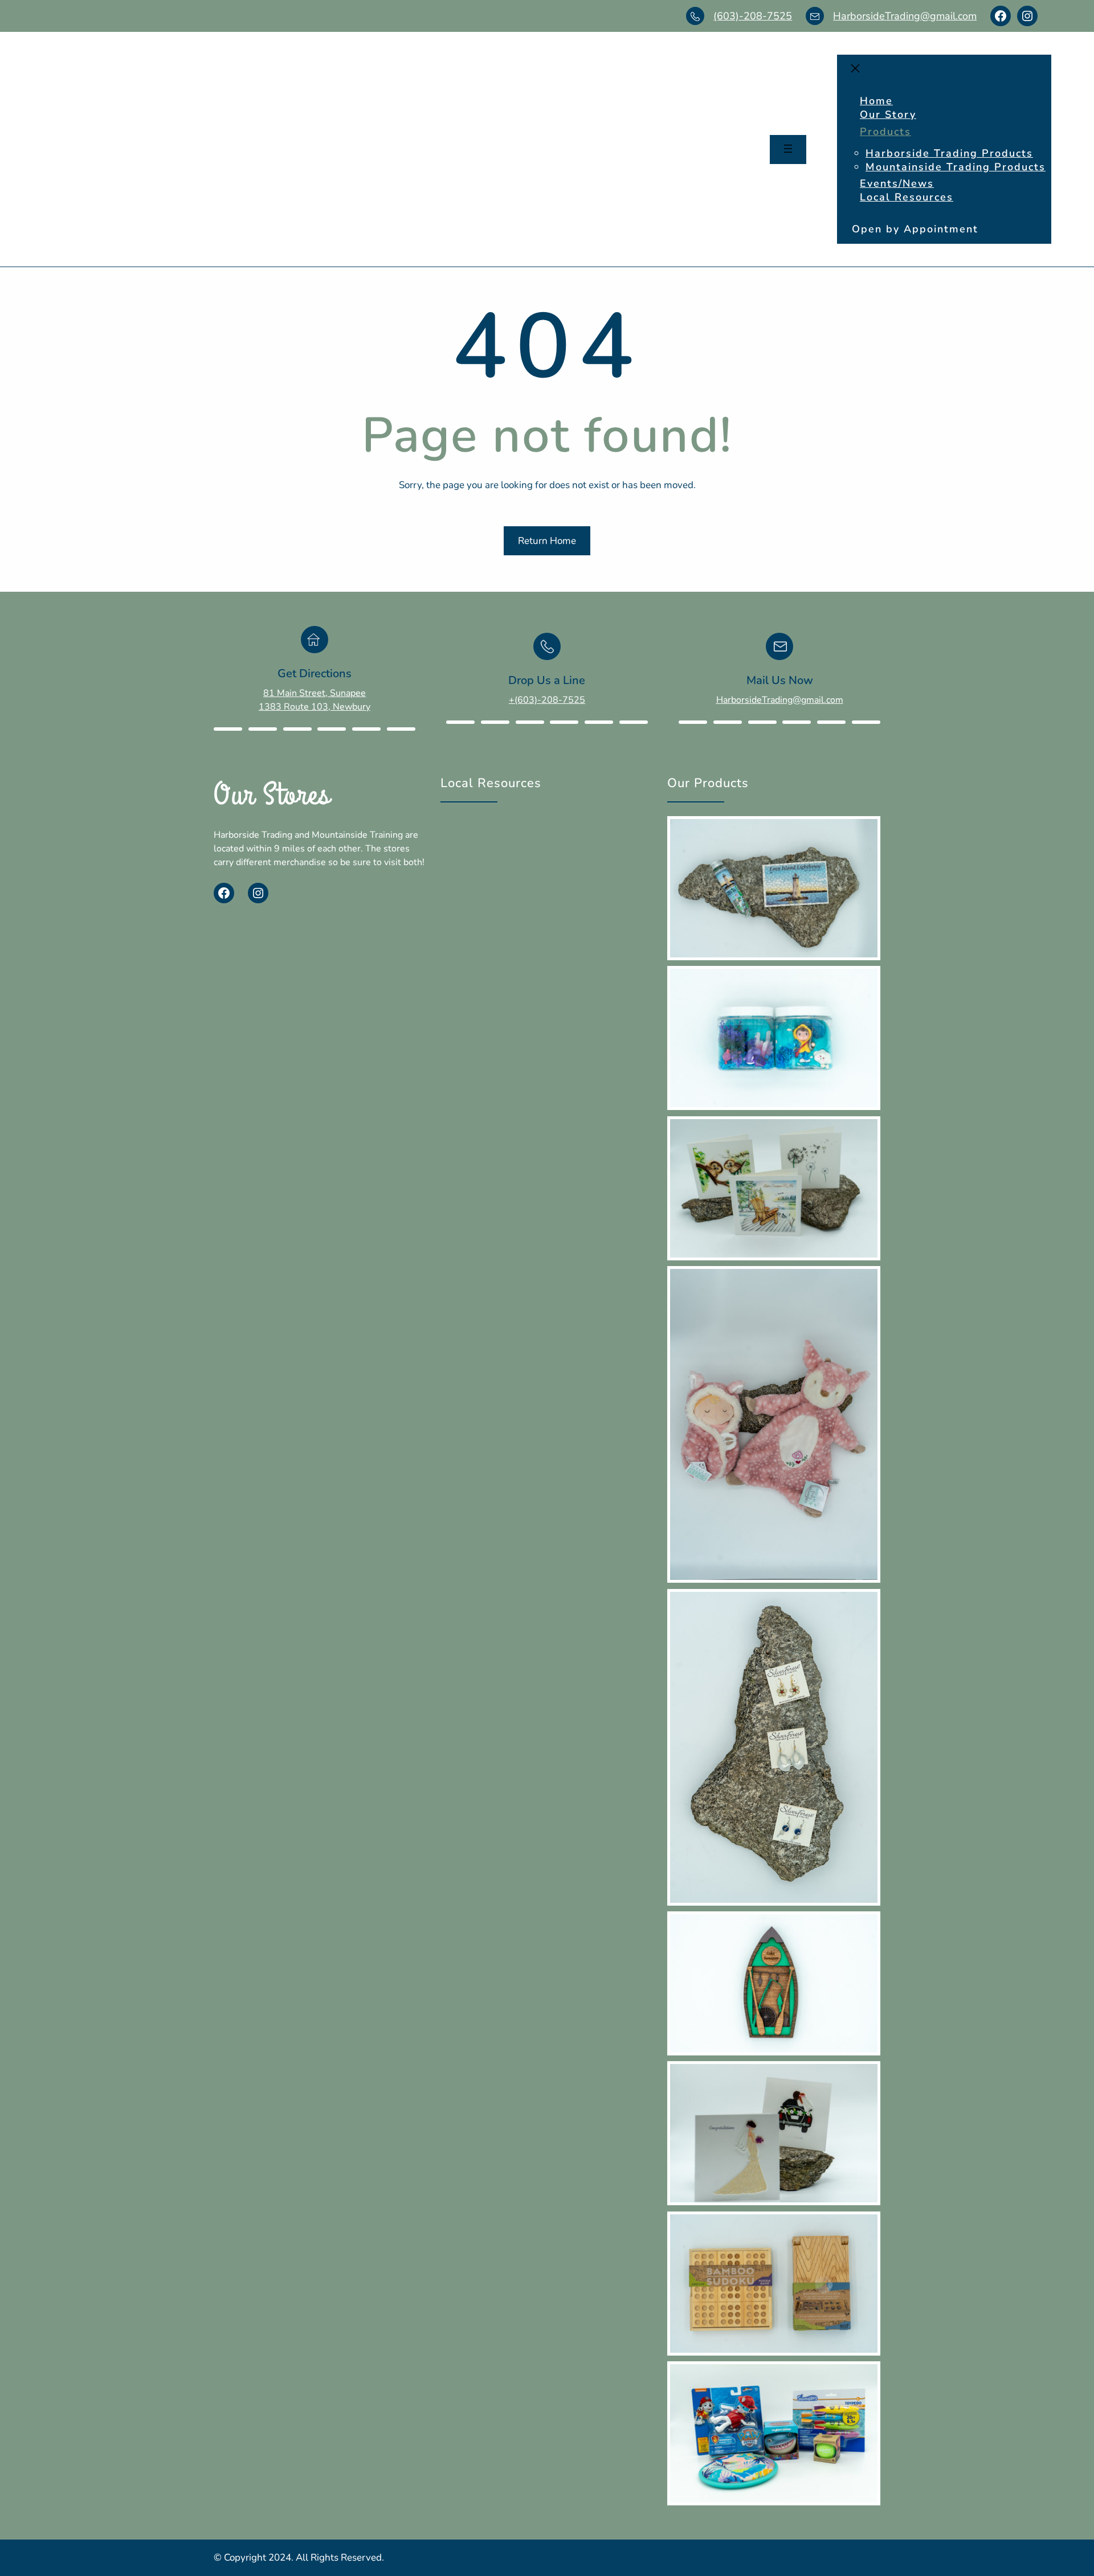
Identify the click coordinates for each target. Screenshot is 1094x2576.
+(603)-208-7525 (547, 700)
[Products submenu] (926, 132)
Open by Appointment (915, 229)
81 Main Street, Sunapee (315, 693)
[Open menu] (788, 150)
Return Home (547, 541)
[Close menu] (855, 69)
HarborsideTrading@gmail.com (905, 16)
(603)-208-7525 (753, 16)
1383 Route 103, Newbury (315, 707)
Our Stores (272, 795)
